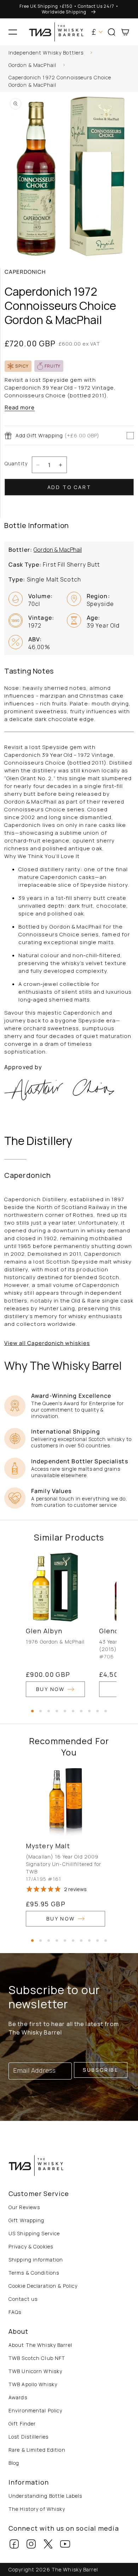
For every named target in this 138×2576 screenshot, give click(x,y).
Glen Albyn (44, 1631)
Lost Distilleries (28, 2437)
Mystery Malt (48, 1846)
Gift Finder (22, 2424)
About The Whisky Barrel (40, 2345)
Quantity (16, 463)
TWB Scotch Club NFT (37, 2358)
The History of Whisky (37, 2509)
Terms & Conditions (34, 2273)
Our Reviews (24, 2207)
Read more (20, 407)
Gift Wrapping (27, 2220)
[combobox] (69, 54)
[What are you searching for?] (130, 54)
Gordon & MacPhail (32, 65)
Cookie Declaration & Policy (43, 2286)
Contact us (23, 2299)
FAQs (15, 2312)
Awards (18, 2397)
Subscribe (101, 2070)
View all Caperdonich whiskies (47, 1343)
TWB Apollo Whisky (33, 2384)
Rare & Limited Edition (37, 2450)
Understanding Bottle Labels (45, 2496)
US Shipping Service (34, 2233)
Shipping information (36, 2260)
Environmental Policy (35, 2410)
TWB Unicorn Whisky (35, 2371)
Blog (14, 2463)
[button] (13, 32)
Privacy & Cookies (31, 2246)
